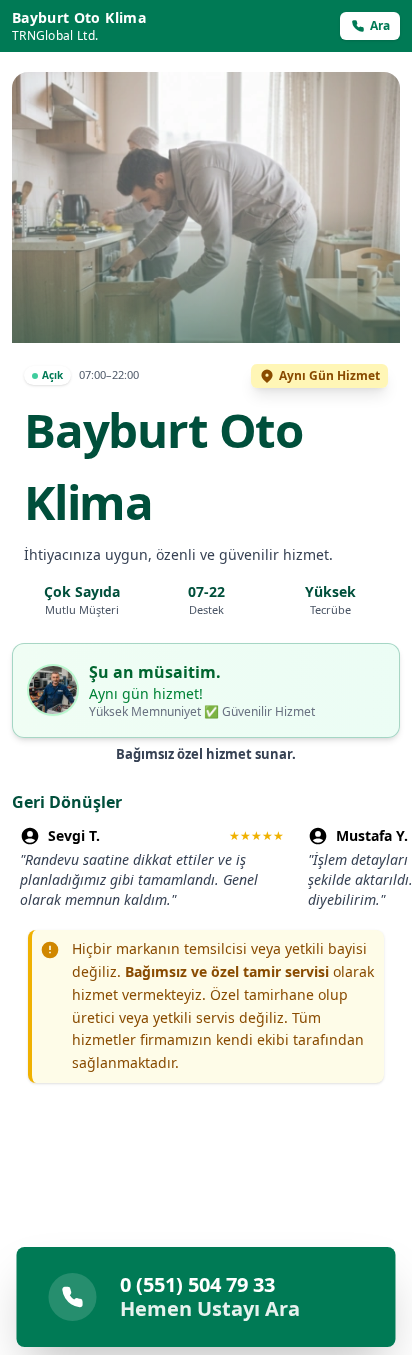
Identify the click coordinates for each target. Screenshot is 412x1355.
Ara (380, 25)
